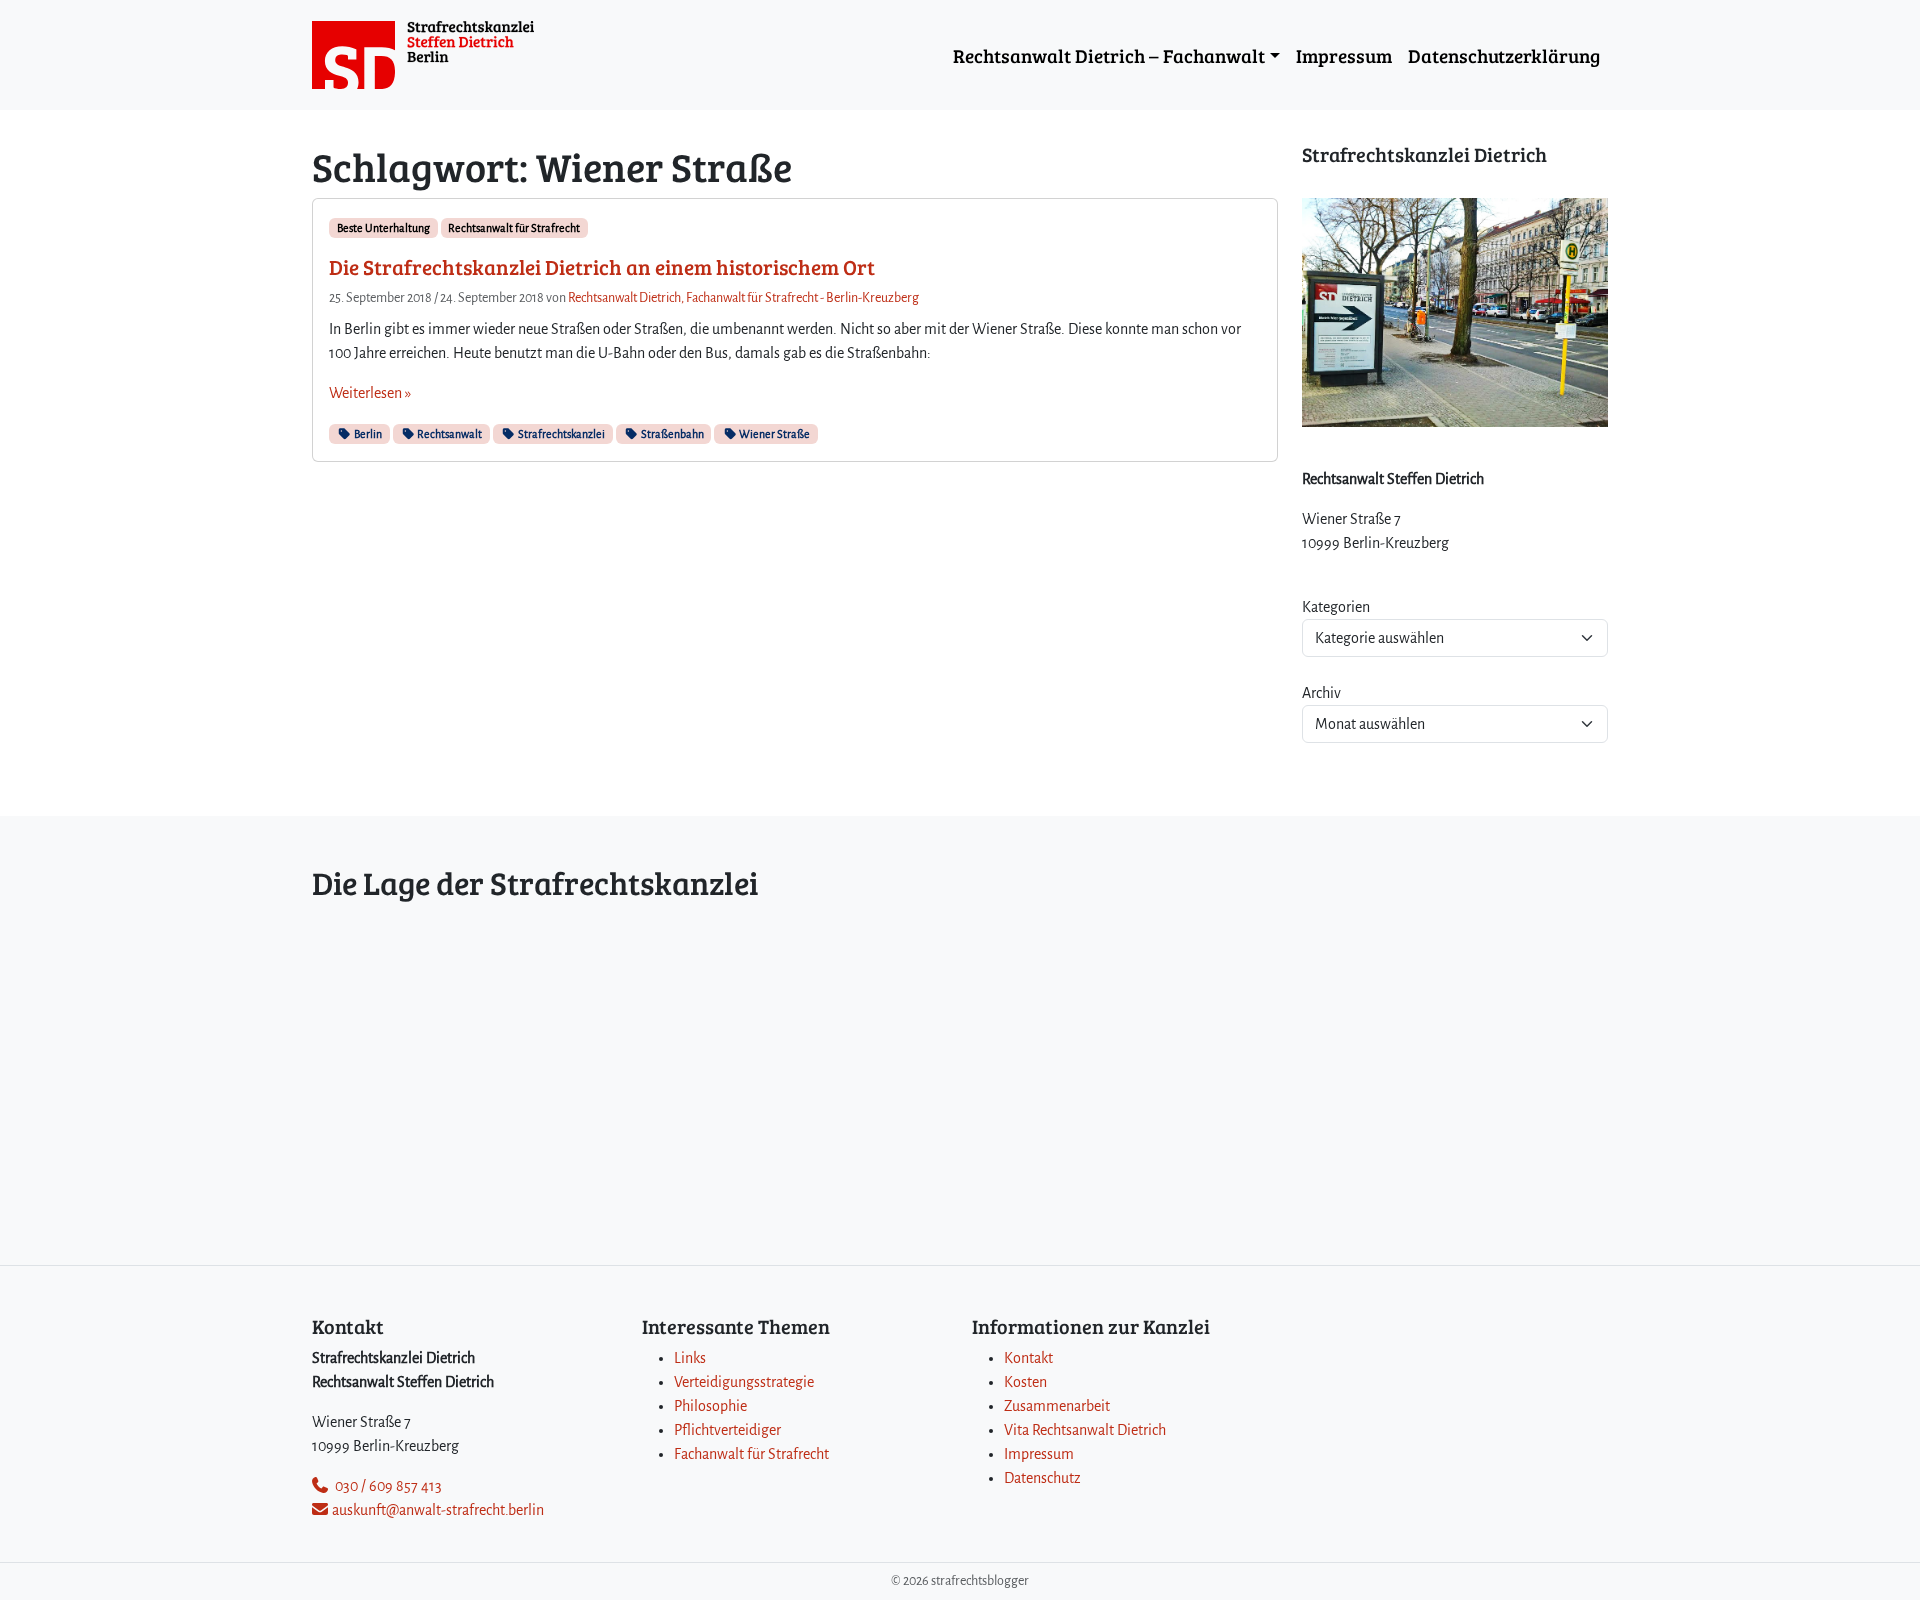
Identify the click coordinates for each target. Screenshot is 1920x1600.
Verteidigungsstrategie (744, 1382)
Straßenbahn (671, 434)
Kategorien (1336, 607)
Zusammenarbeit (1057, 1406)
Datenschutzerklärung (1504, 55)
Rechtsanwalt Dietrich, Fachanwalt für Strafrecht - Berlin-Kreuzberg (743, 298)
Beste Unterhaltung (383, 228)
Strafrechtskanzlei (560, 434)
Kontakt (1028, 1358)
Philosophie (710, 1406)
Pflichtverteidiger (727, 1430)
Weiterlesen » (370, 393)
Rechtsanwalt (448, 434)
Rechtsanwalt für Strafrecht (514, 228)
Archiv (1321, 693)
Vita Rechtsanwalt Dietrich (1085, 1430)
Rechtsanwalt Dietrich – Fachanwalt (1109, 55)
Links (690, 1358)
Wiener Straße (773, 434)
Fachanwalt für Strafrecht (751, 1454)
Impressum (1344, 55)
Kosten (1025, 1382)
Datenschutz (1042, 1478)
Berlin (367, 434)
